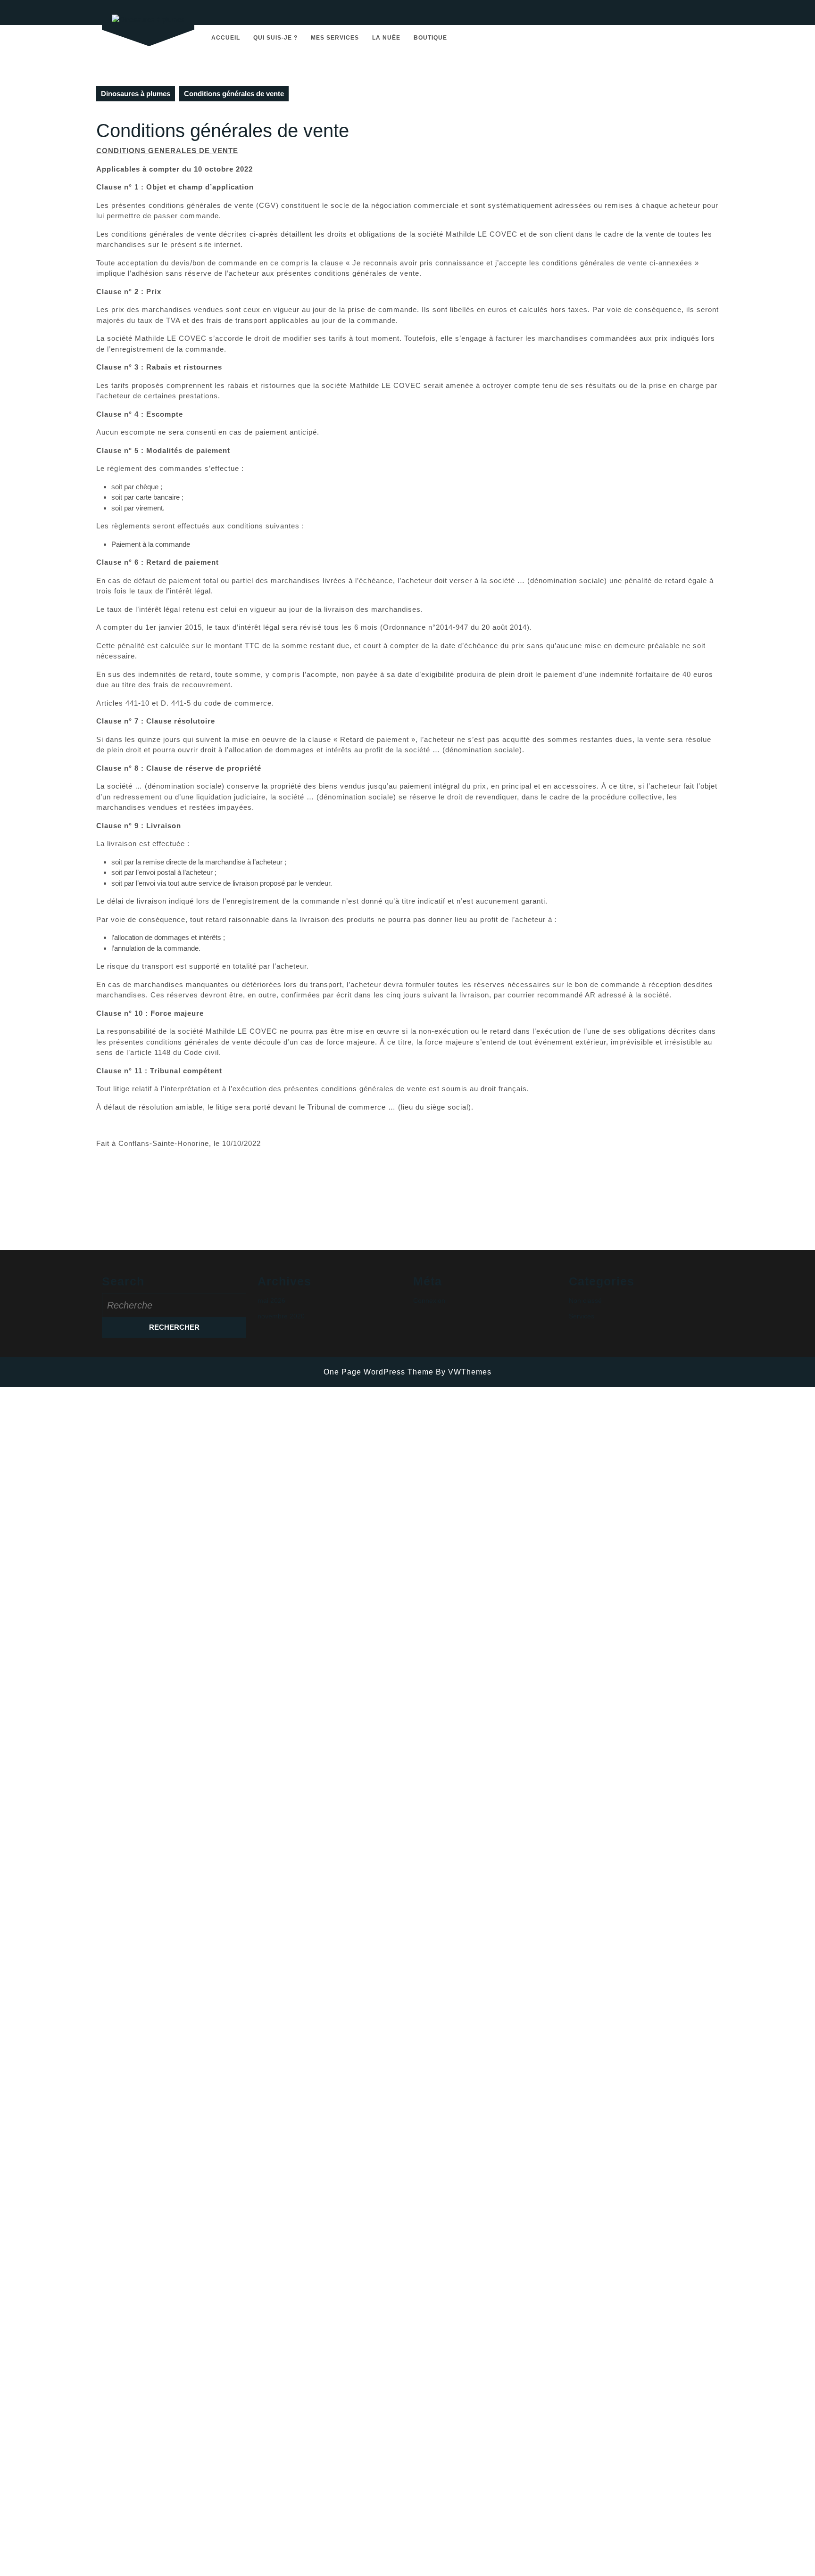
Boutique (430, 38)
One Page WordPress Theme (378, 1372)
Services (582, 1316)
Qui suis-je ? (275, 38)
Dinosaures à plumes (136, 94)
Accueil (226, 38)
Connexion (429, 1300)
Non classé (585, 1300)
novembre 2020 (281, 1316)
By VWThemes (464, 1372)
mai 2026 (271, 1300)
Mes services (335, 38)
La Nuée (386, 38)
